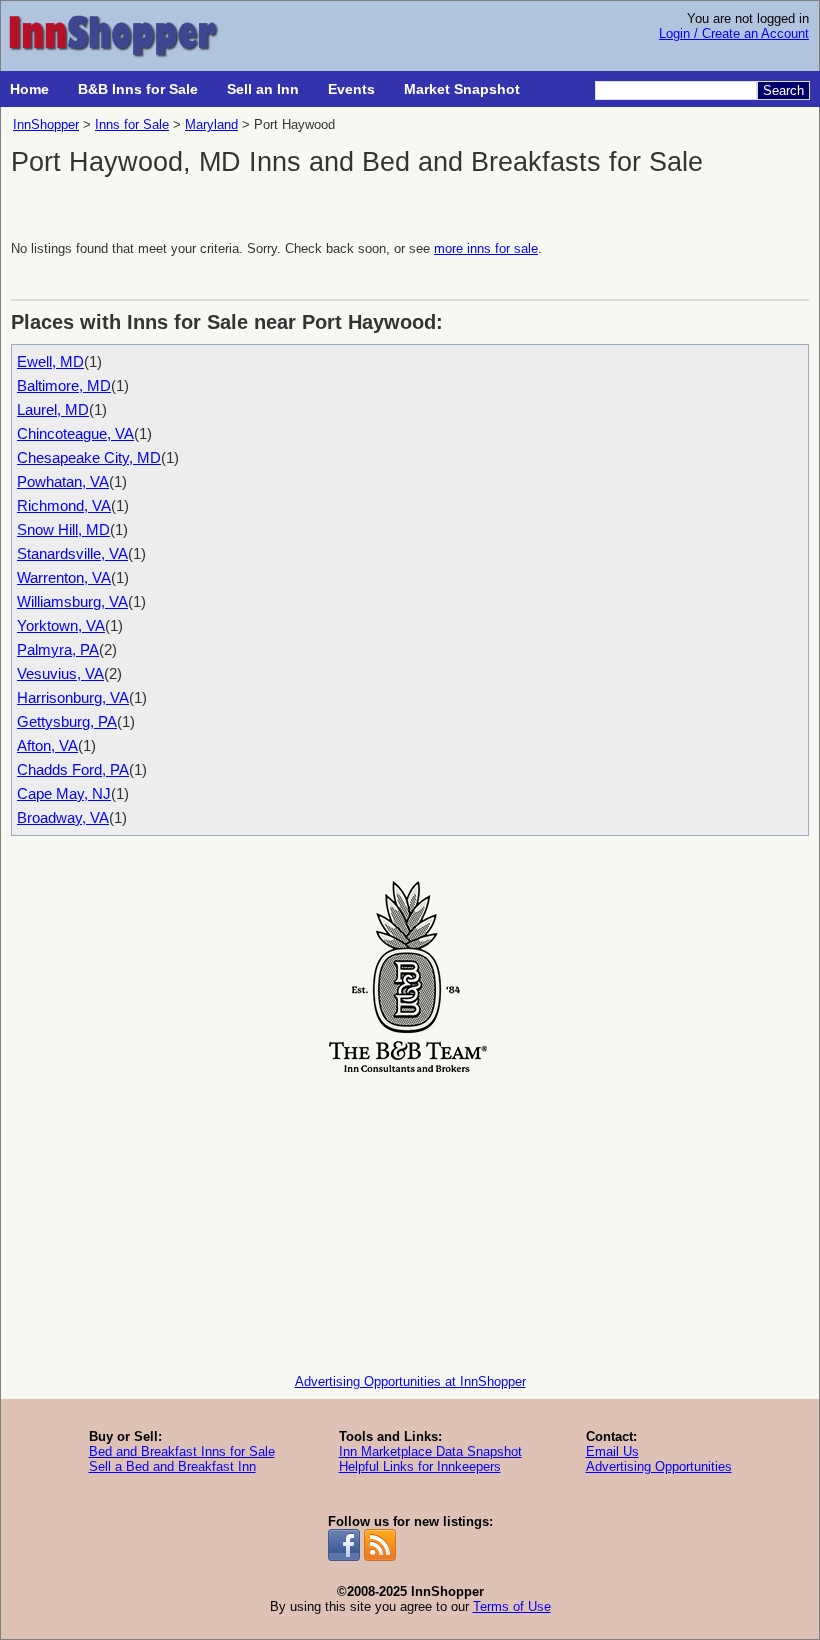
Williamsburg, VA (72, 601)
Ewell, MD (50, 361)
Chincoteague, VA (75, 433)
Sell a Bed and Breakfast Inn (172, 1466)
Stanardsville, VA (72, 553)
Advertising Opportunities (659, 1466)
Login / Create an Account (734, 33)
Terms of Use (512, 1606)
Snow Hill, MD (63, 529)
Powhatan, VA (63, 481)
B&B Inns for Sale (138, 89)
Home (29, 89)
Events (351, 89)
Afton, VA (47, 745)
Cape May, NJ (64, 793)
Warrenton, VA (64, 577)
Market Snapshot (462, 89)
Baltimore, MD (64, 385)
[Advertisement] (410, 1219)
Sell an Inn (263, 89)
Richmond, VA (64, 505)
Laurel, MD (53, 409)
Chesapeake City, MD (89, 457)
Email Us (612, 1451)
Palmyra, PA (58, 649)
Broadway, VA (63, 817)
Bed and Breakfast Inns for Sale (182, 1451)
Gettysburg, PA (67, 721)
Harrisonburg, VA (73, 697)
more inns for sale (486, 248)
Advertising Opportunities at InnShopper (410, 1381)
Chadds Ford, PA (73, 769)
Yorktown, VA (61, 625)
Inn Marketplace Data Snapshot (430, 1451)
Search (783, 90)
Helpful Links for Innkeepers (420, 1466)
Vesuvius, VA (60, 673)
